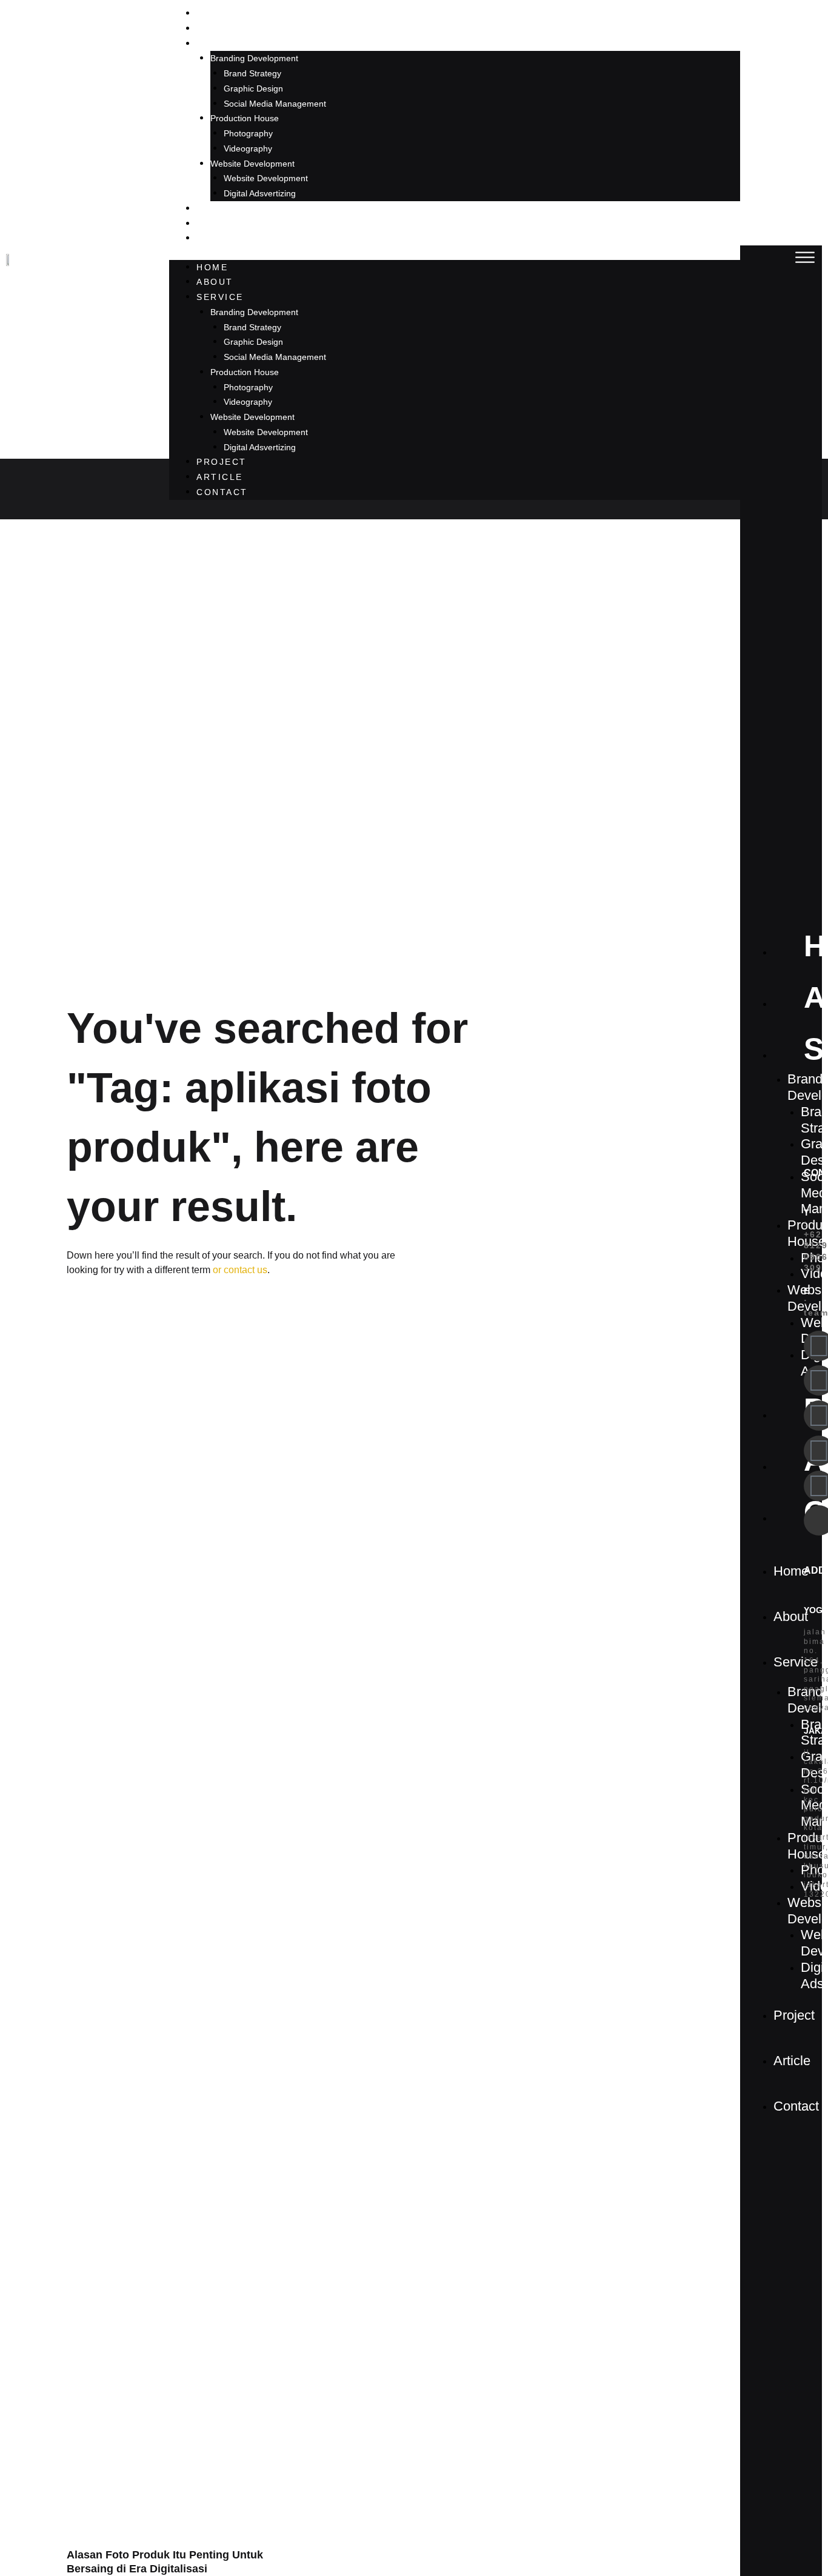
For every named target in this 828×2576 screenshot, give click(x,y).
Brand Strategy (252, 73)
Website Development (252, 164)
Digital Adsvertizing (260, 193)
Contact (222, 238)
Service (220, 44)
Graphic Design (253, 88)
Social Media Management (275, 104)
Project (222, 208)
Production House (245, 118)
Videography (248, 148)
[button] (805, 258)
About (215, 28)
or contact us (239, 1270)
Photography (248, 133)
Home (212, 13)
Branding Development (254, 58)
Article (220, 224)
